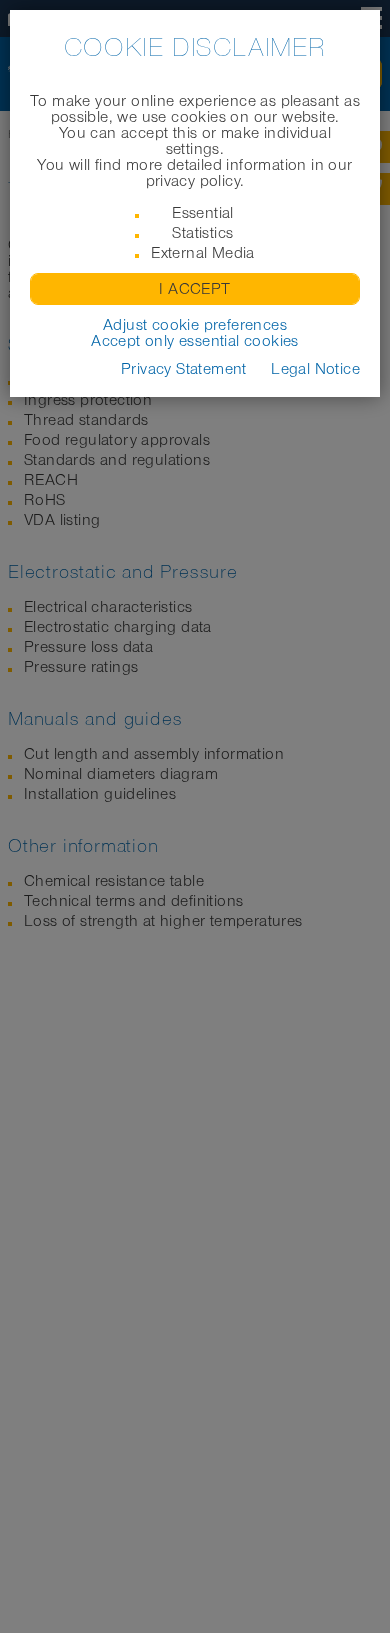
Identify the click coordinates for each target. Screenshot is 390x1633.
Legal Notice (315, 369)
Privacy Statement (184, 369)
